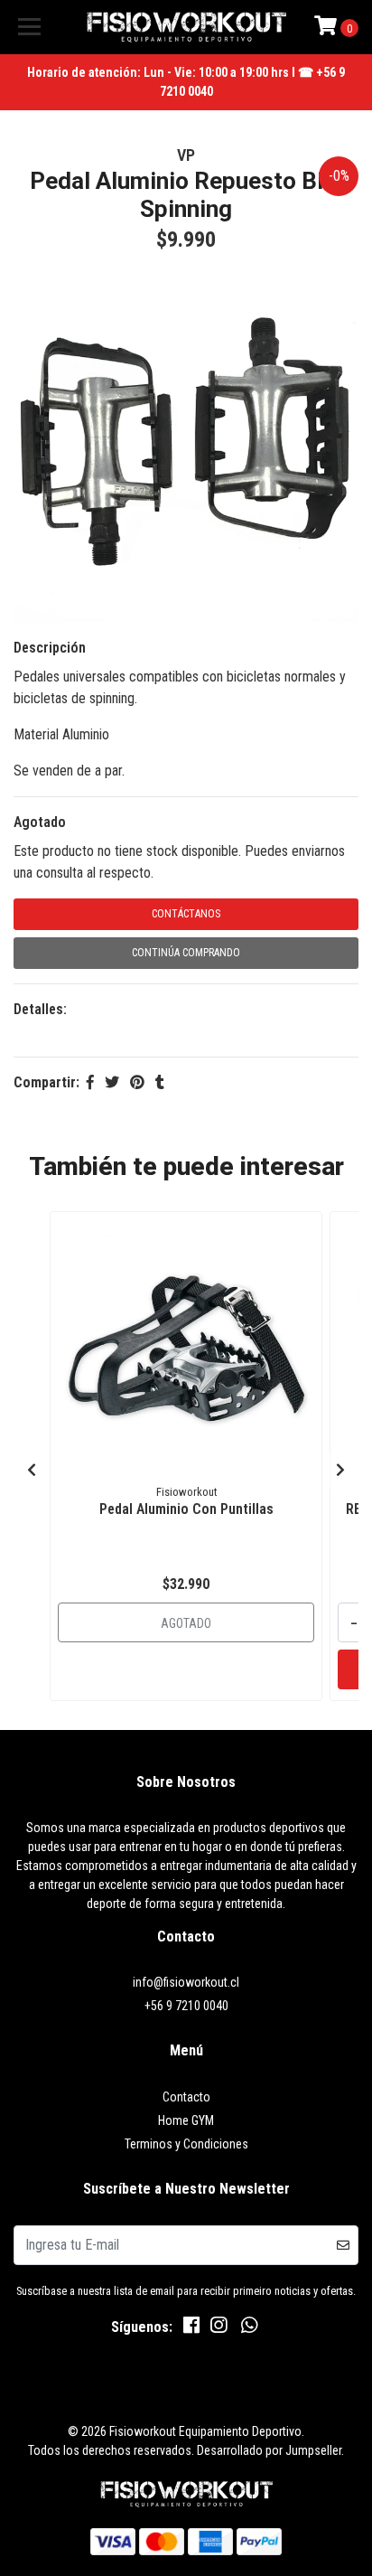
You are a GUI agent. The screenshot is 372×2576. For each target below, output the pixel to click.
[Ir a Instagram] (219, 2329)
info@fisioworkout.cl (186, 1982)
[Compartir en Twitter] (112, 1082)
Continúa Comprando (186, 953)
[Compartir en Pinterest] (137, 1082)
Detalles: (40, 1009)
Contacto (186, 2097)
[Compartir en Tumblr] (160, 1082)
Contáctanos (186, 914)
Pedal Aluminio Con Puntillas (186, 1509)
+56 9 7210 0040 (186, 2006)
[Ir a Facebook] (191, 2329)
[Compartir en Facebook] (90, 1082)
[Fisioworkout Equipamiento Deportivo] (186, 27)
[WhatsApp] (249, 2329)
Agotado (40, 822)
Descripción (50, 648)
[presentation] (32, 1471)
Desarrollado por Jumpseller (269, 2450)
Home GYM (186, 2120)
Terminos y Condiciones (186, 2144)
